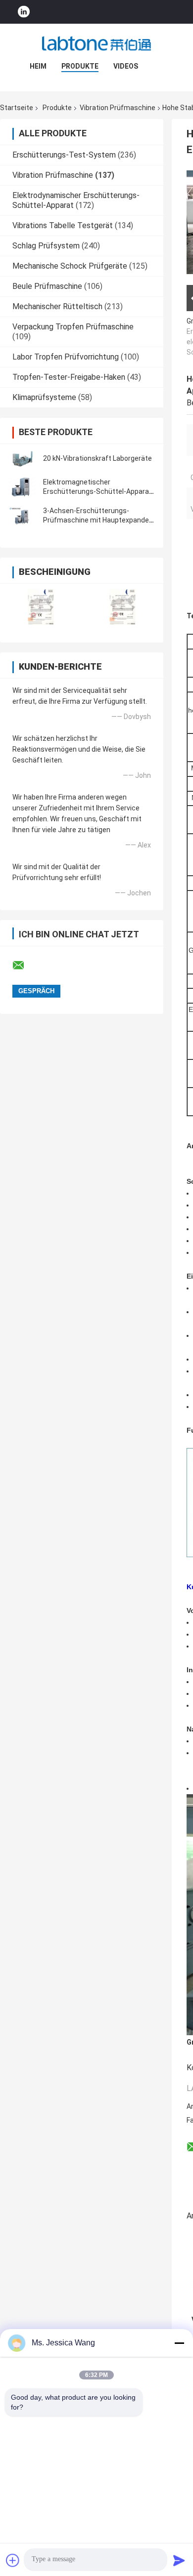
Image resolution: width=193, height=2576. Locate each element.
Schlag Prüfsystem (46, 246)
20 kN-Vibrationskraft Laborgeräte (97, 458)
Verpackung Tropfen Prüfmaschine (73, 327)
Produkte (80, 66)
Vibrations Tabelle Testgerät (63, 225)
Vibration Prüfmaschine (118, 108)
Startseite (17, 108)
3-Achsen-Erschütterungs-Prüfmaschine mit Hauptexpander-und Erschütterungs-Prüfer (98, 520)
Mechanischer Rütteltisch (57, 306)
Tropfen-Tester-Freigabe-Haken (69, 377)
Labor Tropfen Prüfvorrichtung (66, 357)
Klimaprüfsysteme (44, 397)
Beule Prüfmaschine (47, 286)
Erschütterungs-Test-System (64, 155)
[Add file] (13, 2560)
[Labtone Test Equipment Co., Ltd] (96, 43)
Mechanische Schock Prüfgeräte (70, 266)
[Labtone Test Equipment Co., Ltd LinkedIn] (24, 12)
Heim (38, 66)
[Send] (179, 2560)
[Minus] (179, 2343)
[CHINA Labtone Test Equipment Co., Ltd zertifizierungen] (41, 607)
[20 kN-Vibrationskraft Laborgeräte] (22, 458)
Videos (126, 66)
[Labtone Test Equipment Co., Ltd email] (25, 966)
